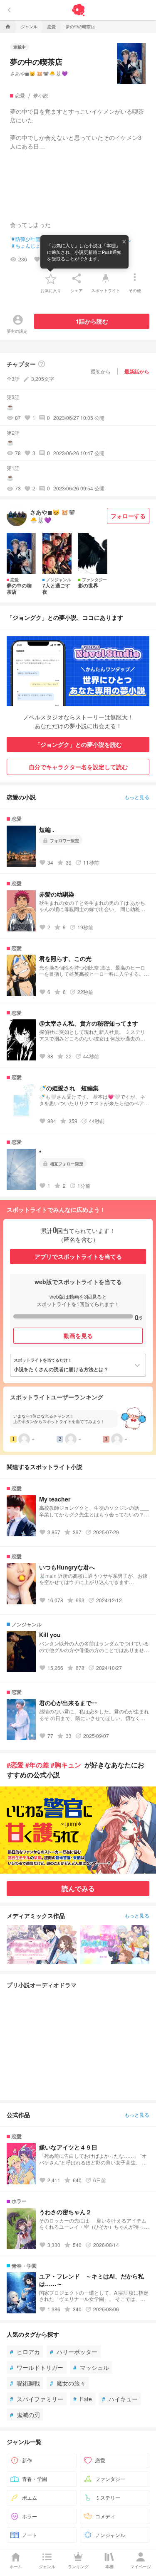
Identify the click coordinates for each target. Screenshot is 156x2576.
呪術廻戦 (25, 2383)
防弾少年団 (26, 239)
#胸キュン (66, 1765)
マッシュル (91, 2367)
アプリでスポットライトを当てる (78, 1256)
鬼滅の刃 (25, 2415)
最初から (101, 371)
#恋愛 (15, 1765)
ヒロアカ (25, 2352)
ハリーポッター (74, 2352)
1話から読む (92, 321)
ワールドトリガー (37, 2367)
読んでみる (78, 1888)
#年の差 (37, 1765)
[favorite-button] (51, 278)
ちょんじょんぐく (33, 246)
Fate (83, 2399)
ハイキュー (120, 2399)
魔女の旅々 (68, 2383)
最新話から (137, 371)
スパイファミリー (37, 2399)
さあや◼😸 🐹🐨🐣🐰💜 (39, 73)
